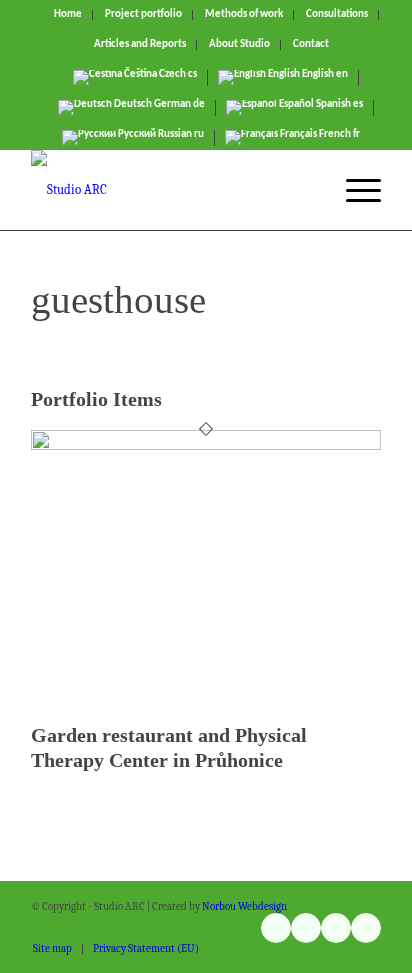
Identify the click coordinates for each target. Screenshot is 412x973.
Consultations (337, 14)
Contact (311, 44)
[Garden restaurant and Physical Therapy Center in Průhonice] (206, 445)
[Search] (306, 190)
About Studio (239, 44)
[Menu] (353, 190)
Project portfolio (143, 14)
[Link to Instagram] (276, 928)
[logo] (171, 190)
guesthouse (118, 299)
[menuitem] (68, 15)
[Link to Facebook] (336, 928)
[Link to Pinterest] (366, 928)
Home (68, 14)
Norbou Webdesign (244, 906)
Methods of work (244, 14)
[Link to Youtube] (306, 928)
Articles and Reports (140, 44)
